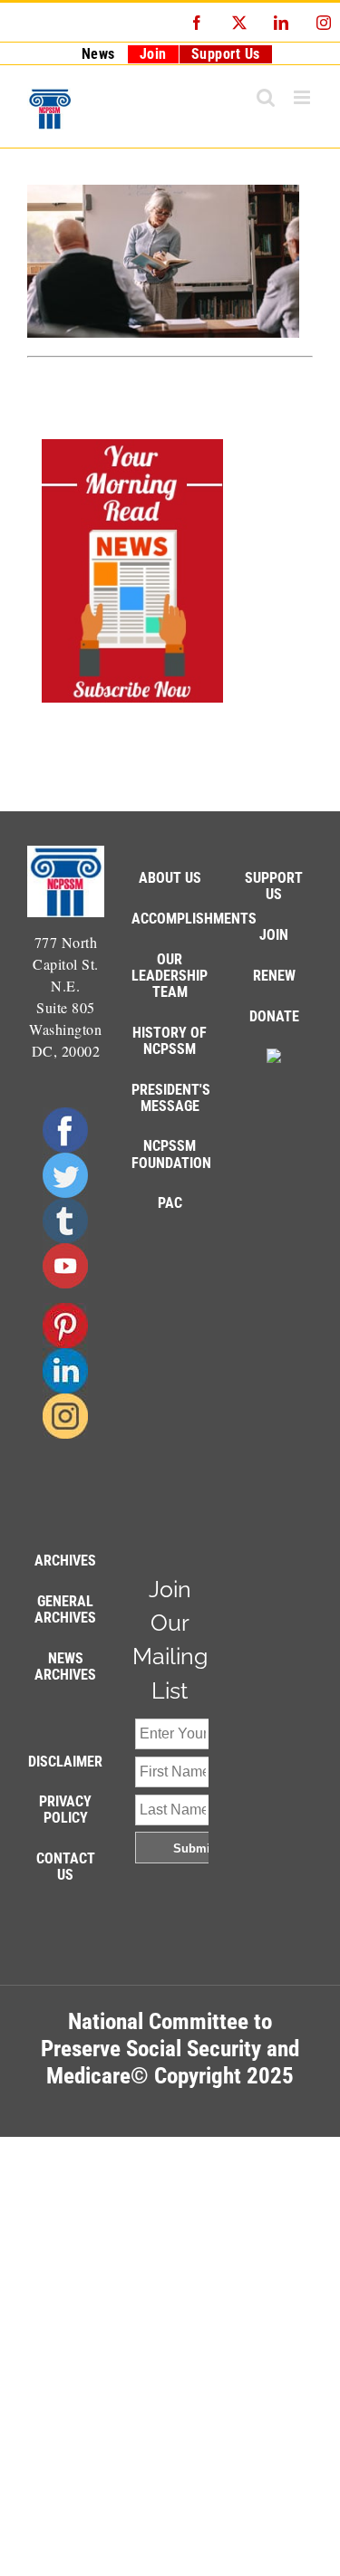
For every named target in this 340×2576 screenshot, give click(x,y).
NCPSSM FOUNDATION (171, 1154)
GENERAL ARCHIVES (65, 1609)
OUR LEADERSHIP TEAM (170, 976)
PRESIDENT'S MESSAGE (171, 1098)
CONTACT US (66, 1867)
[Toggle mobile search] (266, 97)
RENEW (274, 976)
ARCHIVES (65, 1561)
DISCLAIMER (65, 1762)
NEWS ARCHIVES (65, 1666)
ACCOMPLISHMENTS (194, 919)
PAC (170, 1203)
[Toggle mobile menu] (304, 97)
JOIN (274, 935)
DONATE (274, 1016)
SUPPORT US (274, 886)
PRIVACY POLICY (65, 1810)
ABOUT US (170, 878)
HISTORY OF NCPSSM (170, 1041)
